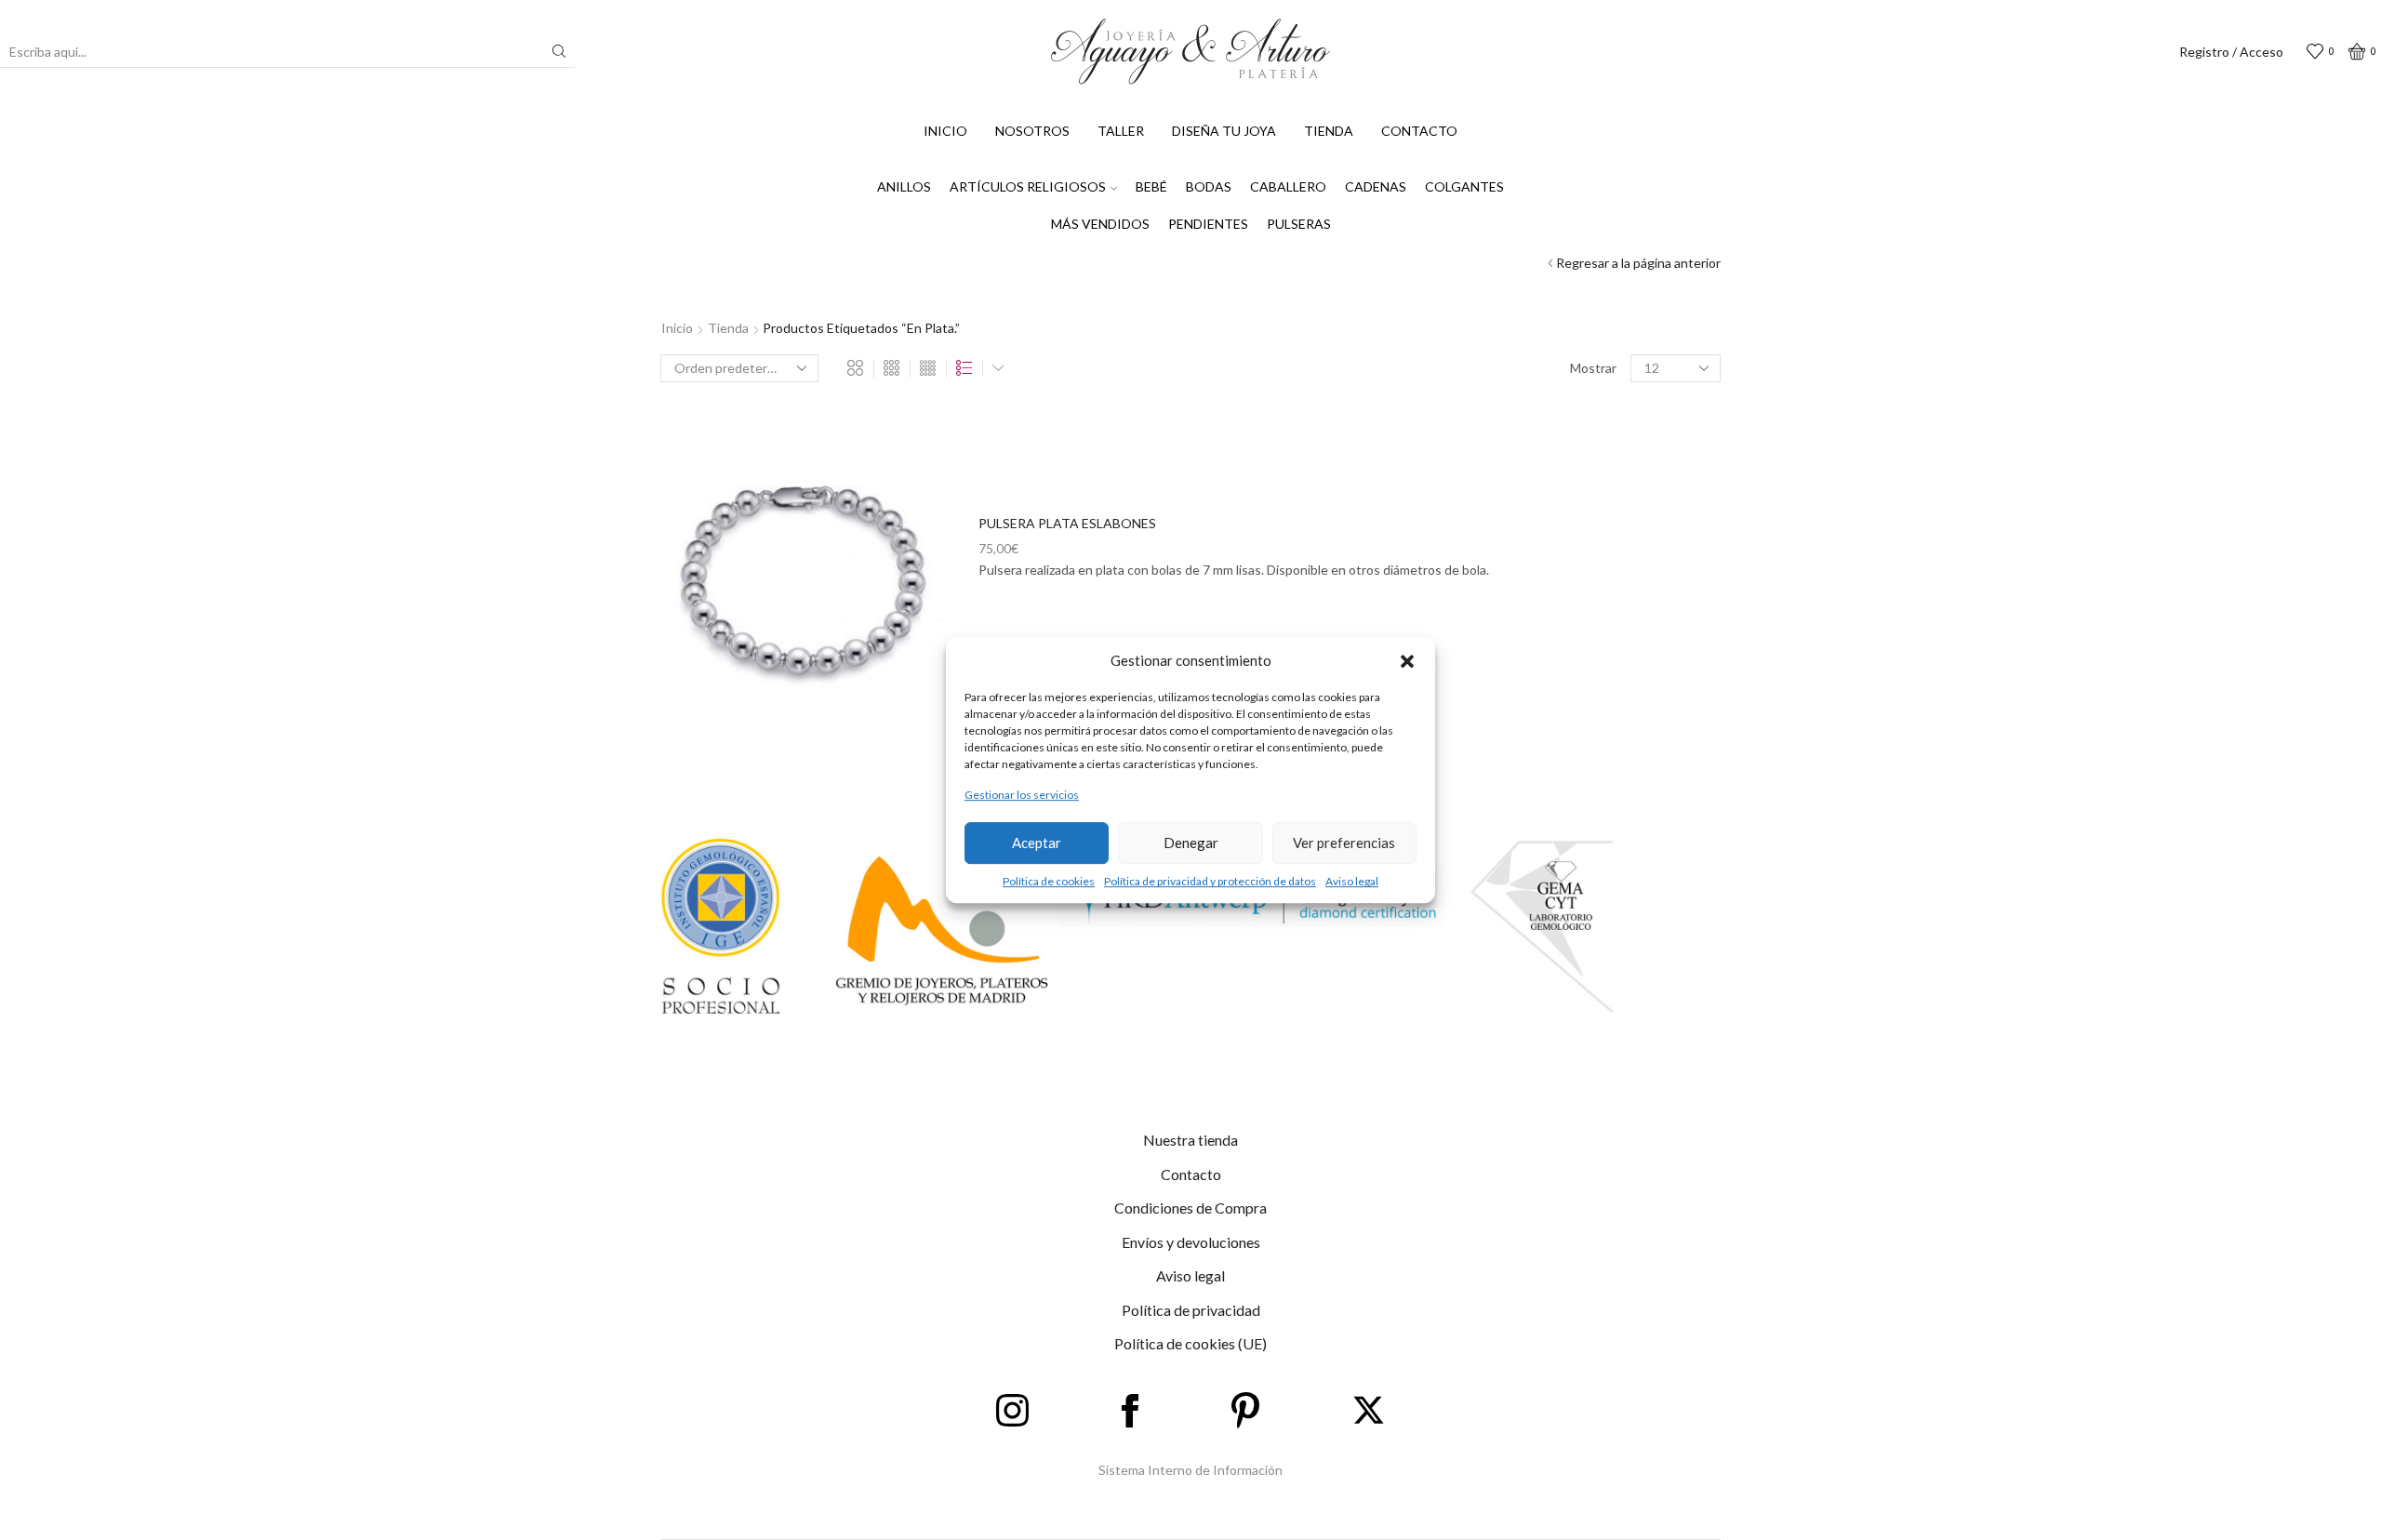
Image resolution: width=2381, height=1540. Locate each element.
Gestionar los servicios (1022, 796)
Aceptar (1037, 843)
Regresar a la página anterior (1638, 263)
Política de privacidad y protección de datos (1210, 881)
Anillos (904, 186)
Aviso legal (1352, 881)
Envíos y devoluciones (1191, 1242)
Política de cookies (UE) (1190, 1343)
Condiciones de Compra (1190, 1208)
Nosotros (1032, 131)
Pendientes (1208, 224)
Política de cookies (1049, 881)
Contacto (1419, 131)
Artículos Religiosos (1028, 186)
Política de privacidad (1191, 1310)
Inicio (945, 131)
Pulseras (1299, 224)
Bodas (1209, 186)
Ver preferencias (1344, 843)
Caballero (1288, 186)
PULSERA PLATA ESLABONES (1067, 523)
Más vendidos (1100, 224)
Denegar (1191, 843)
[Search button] (559, 51)
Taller (1121, 131)
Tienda (1329, 131)
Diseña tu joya (1224, 131)
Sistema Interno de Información (1190, 1470)
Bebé (1151, 186)
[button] (1407, 661)
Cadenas (1376, 186)
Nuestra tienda (1190, 1140)
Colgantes (1464, 186)
